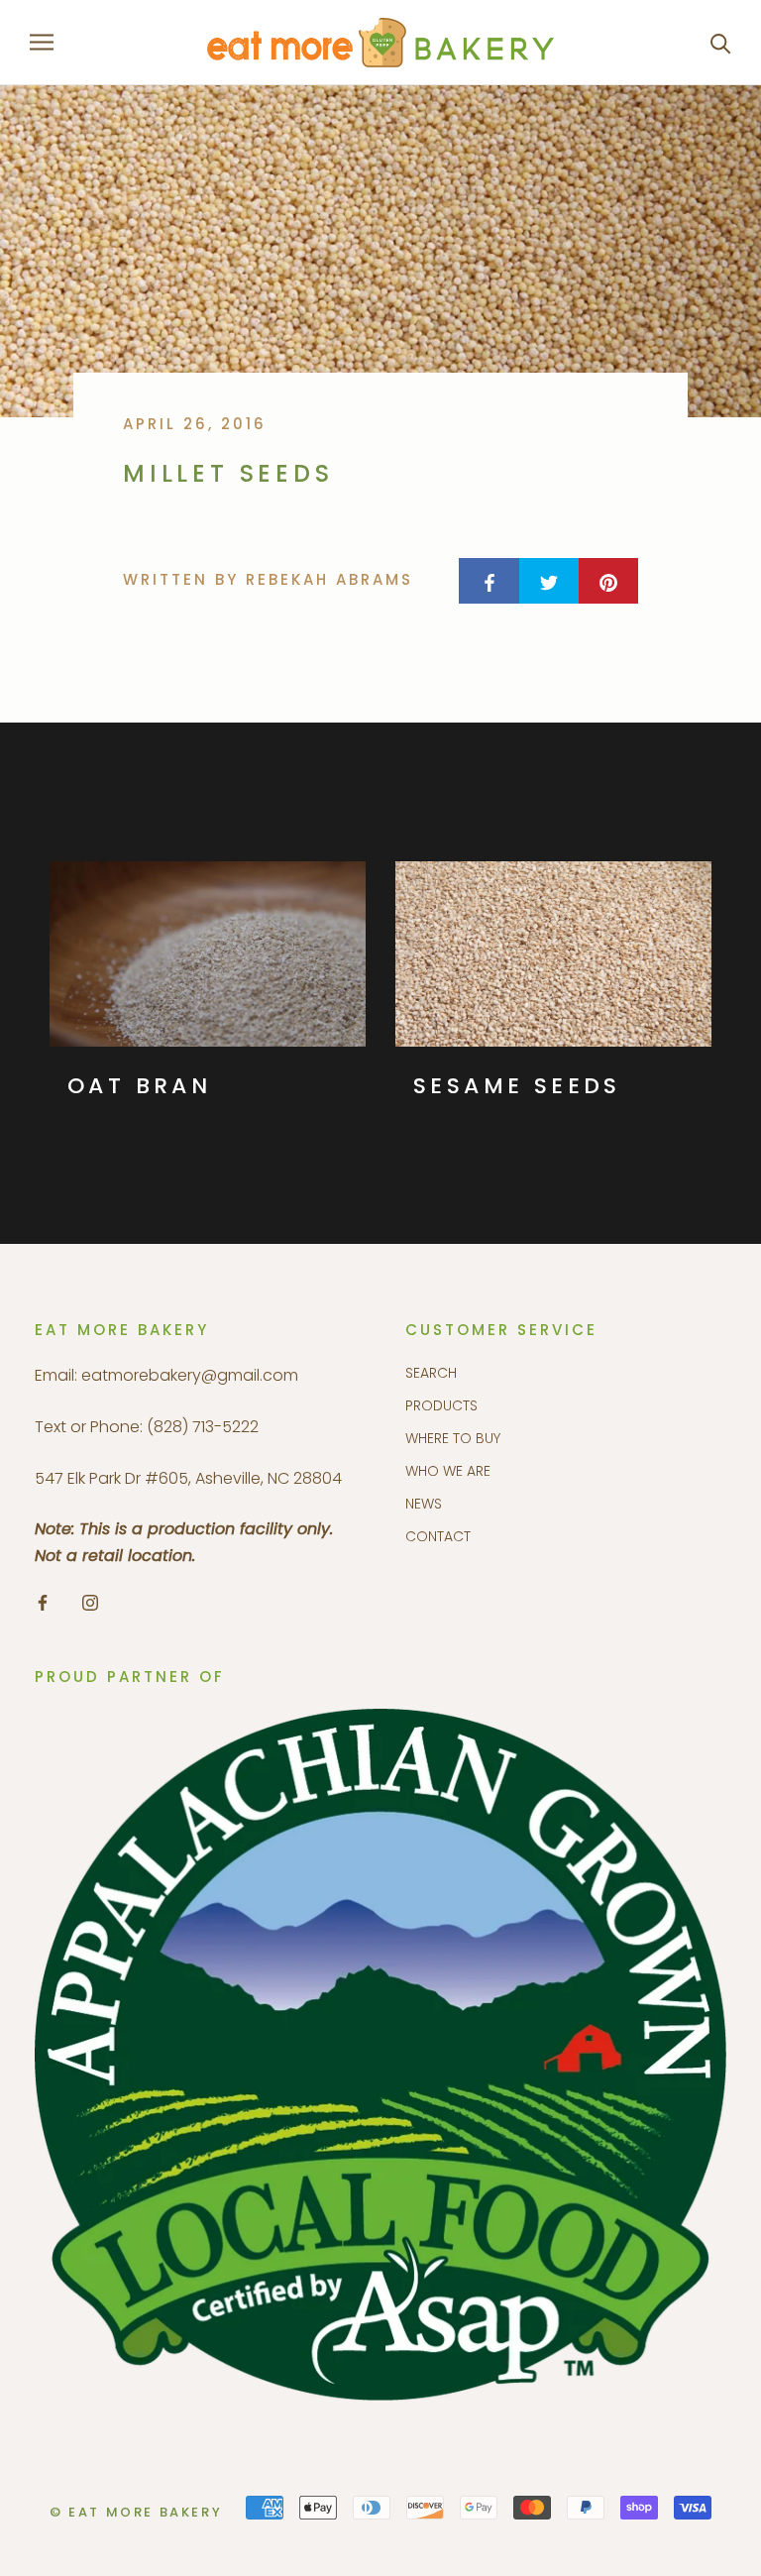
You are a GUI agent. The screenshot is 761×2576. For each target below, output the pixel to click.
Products (441, 1405)
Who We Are (448, 1471)
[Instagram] (90, 1602)
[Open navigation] (42, 42)
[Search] (721, 42)
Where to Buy (453, 1438)
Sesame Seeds (517, 1086)
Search (431, 1373)
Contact (438, 1536)
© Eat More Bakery (136, 2512)
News (424, 1504)
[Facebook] (43, 1602)
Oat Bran (139, 1086)
